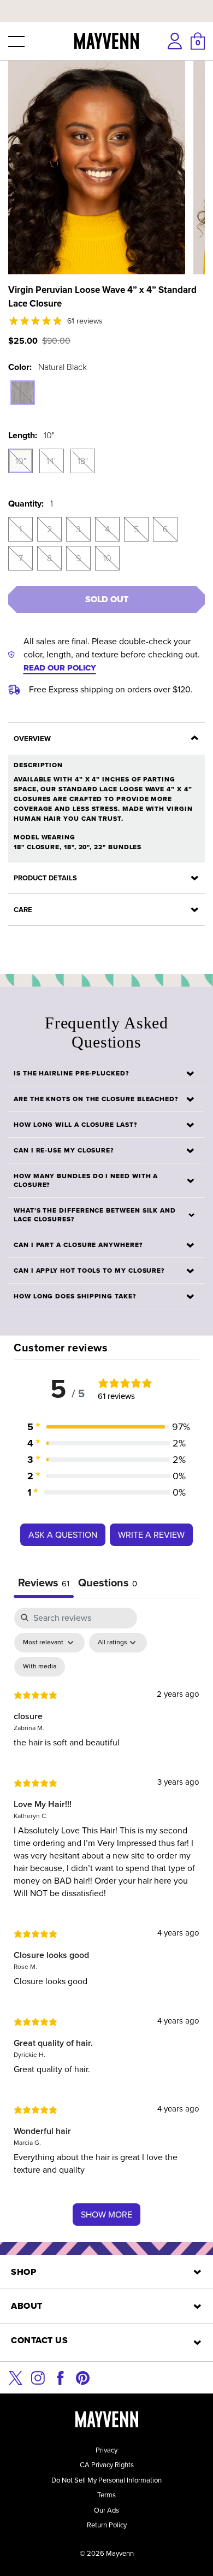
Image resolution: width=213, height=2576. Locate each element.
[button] (15, 41)
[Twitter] (16, 2377)
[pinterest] (83, 2377)
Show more (106, 2215)
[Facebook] (60, 2377)
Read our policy (60, 668)
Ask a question (63, 1535)
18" (83, 461)
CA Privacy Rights (107, 2465)
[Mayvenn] (107, 41)
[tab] (108, 1584)
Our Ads (106, 2510)
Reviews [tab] (44, 1583)
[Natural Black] (23, 393)
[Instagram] (38, 2377)
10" (21, 461)
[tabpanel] (106, 1922)
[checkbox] (40, 1667)
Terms (106, 2495)
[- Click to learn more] (106, 2)
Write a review (151, 1535)
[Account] (175, 41)
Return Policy (107, 2525)
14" (52, 461)
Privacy (106, 2450)
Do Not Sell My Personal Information (106, 2480)
